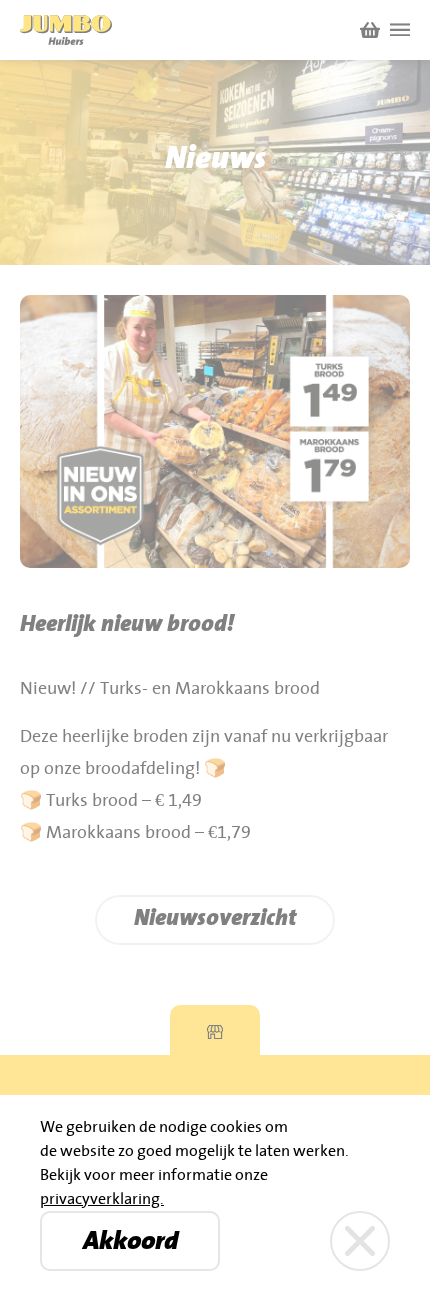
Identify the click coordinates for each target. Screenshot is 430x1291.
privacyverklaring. (102, 1199)
